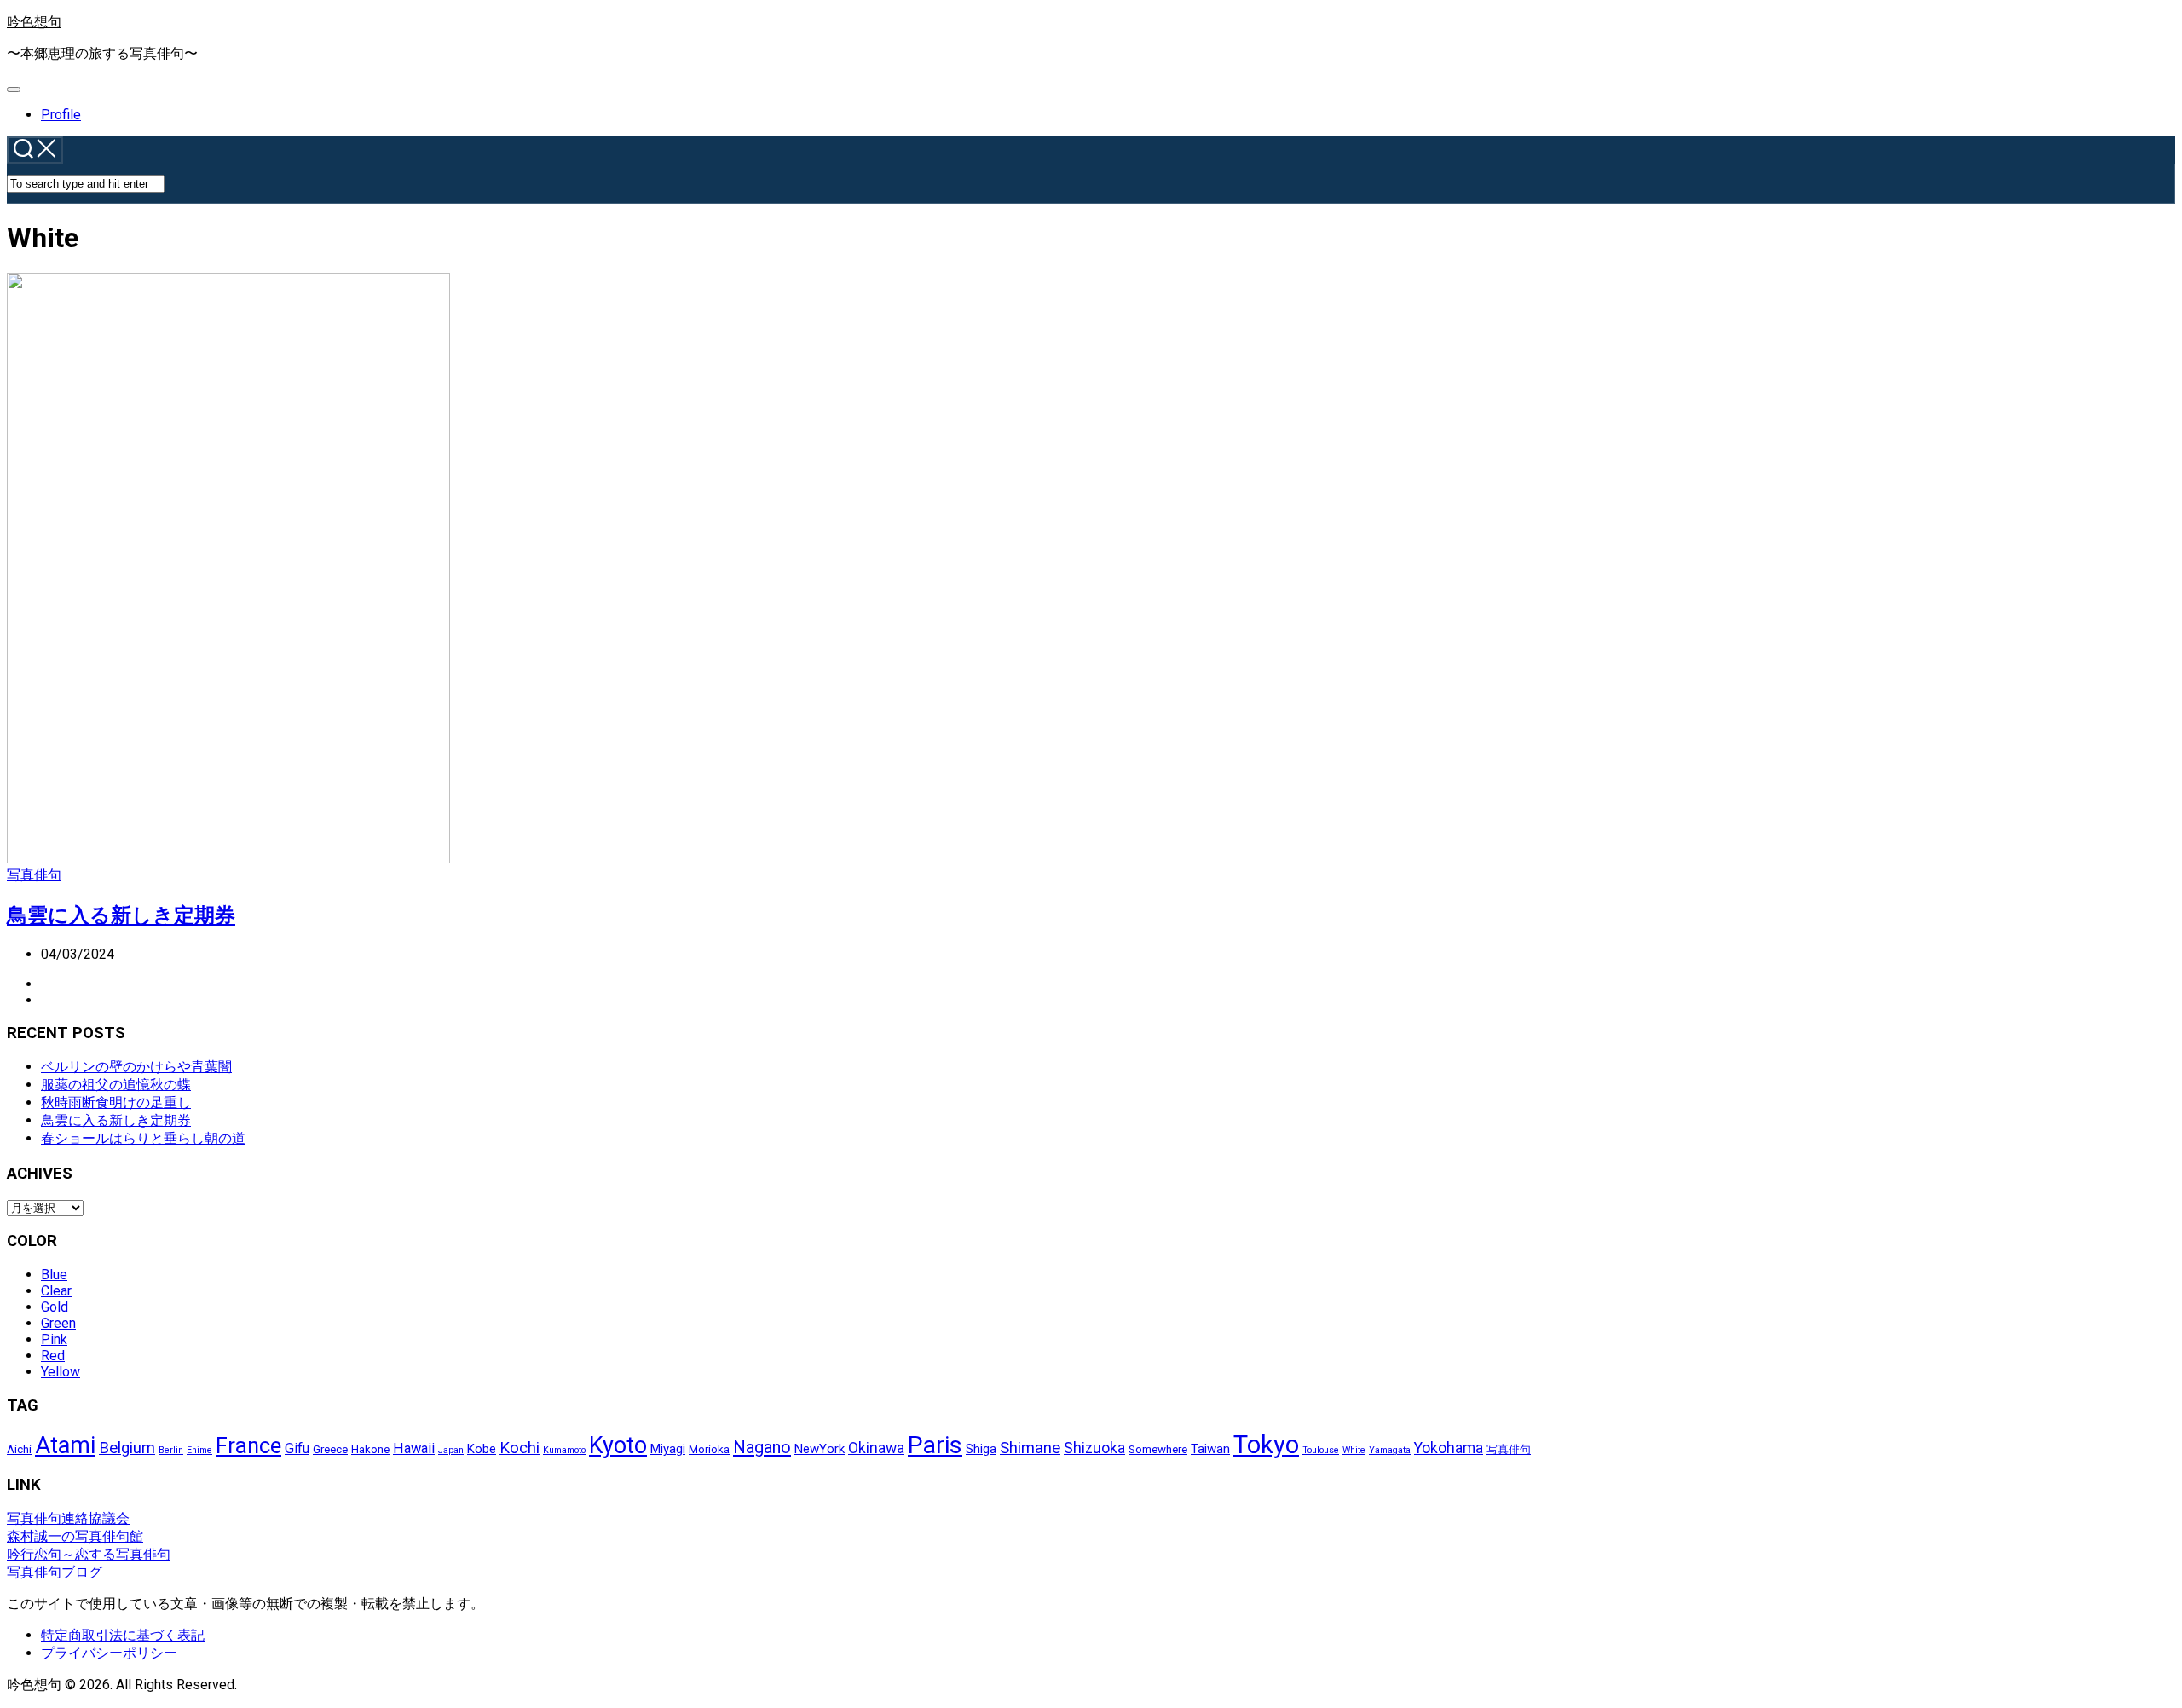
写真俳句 (34, 875)
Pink (54, 1339)
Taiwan (1210, 1449)
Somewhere (1158, 1449)
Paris (935, 1445)
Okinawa (876, 1448)
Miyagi (668, 1449)
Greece (330, 1449)
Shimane (1030, 1448)
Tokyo (1266, 1445)
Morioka (709, 1449)
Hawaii (414, 1448)
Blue (54, 1275)
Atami (65, 1445)
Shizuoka (1094, 1448)
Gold (55, 1307)
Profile (61, 115)
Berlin (171, 1450)
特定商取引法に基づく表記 (123, 1635)
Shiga (981, 1449)
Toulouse (1321, 1450)
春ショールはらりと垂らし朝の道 (143, 1138)
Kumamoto (564, 1450)
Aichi (19, 1449)
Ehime (199, 1450)
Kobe (482, 1449)
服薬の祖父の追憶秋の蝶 (116, 1085)
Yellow (61, 1372)
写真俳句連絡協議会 (68, 1518)
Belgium (127, 1448)
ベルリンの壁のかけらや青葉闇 (136, 1067)
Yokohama (1449, 1448)
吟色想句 (34, 22)
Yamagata (1390, 1450)
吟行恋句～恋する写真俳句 (89, 1554)
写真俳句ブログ (55, 1572)
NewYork (820, 1449)
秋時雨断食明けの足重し (116, 1102)
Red (53, 1356)
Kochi (520, 1448)
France (248, 1445)
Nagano (762, 1447)
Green (58, 1323)
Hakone (370, 1449)
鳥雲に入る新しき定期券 (121, 915)
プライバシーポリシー (109, 1653)
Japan (451, 1450)
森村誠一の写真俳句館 (75, 1536)
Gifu (297, 1448)
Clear (56, 1291)
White (1354, 1450)
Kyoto (618, 1445)
